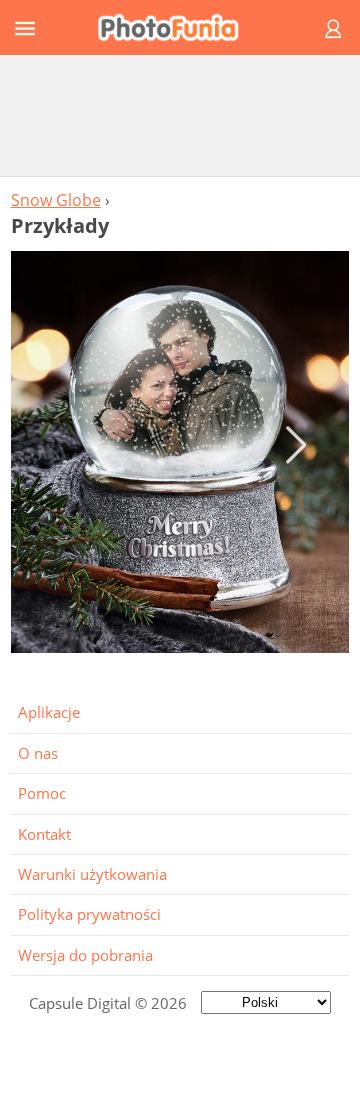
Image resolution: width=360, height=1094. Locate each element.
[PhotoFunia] (177, 27)
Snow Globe (56, 200)
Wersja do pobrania (85, 955)
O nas (38, 753)
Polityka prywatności (89, 914)
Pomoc (42, 793)
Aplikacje (49, 712)
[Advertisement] (180, 115)
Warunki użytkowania (92, 874)
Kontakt (44, 834)
